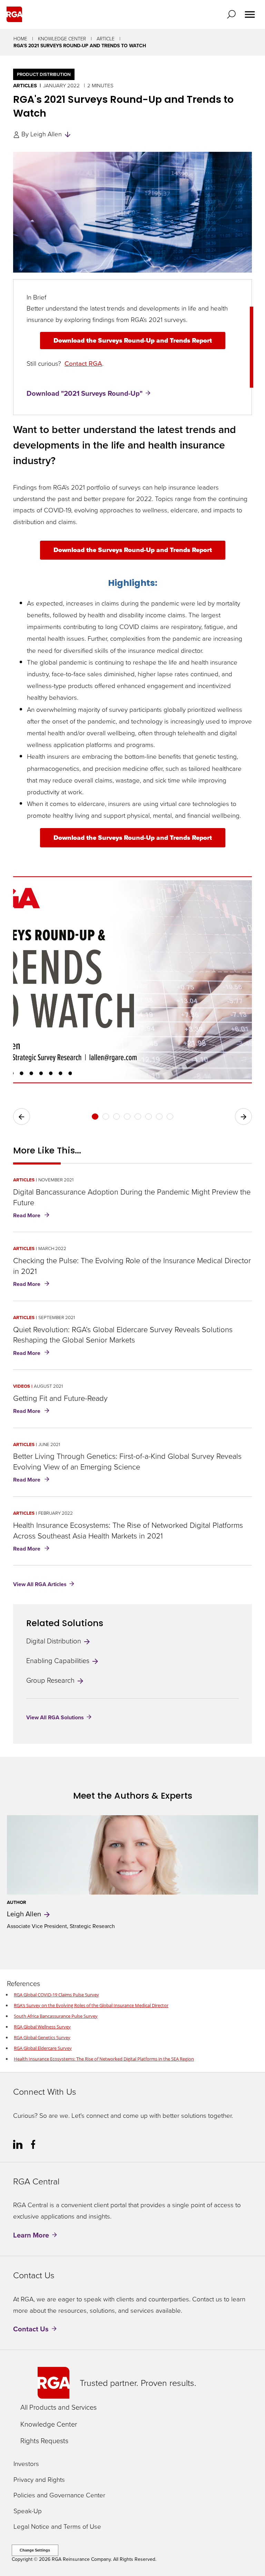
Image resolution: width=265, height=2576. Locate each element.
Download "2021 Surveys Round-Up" (85, 393)
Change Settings (35, 2550)
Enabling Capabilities (59, 1661)
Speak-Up (28, 2511)
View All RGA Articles (40, 1584)
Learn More (31, 2235)
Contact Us (31, 2329)
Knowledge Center (62, 39)
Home (20, 39)
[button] (233, 14)
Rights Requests (44, 2441)
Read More (33, 1216)
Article (106, 39)
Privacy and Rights (39, 2480)
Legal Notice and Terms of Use (57, 2527)
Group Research (51, 1680)
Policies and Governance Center (59, 2495)
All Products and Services (58, 2407)
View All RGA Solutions (55, 1717)
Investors (26, 2464)
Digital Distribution (55, 1641)
